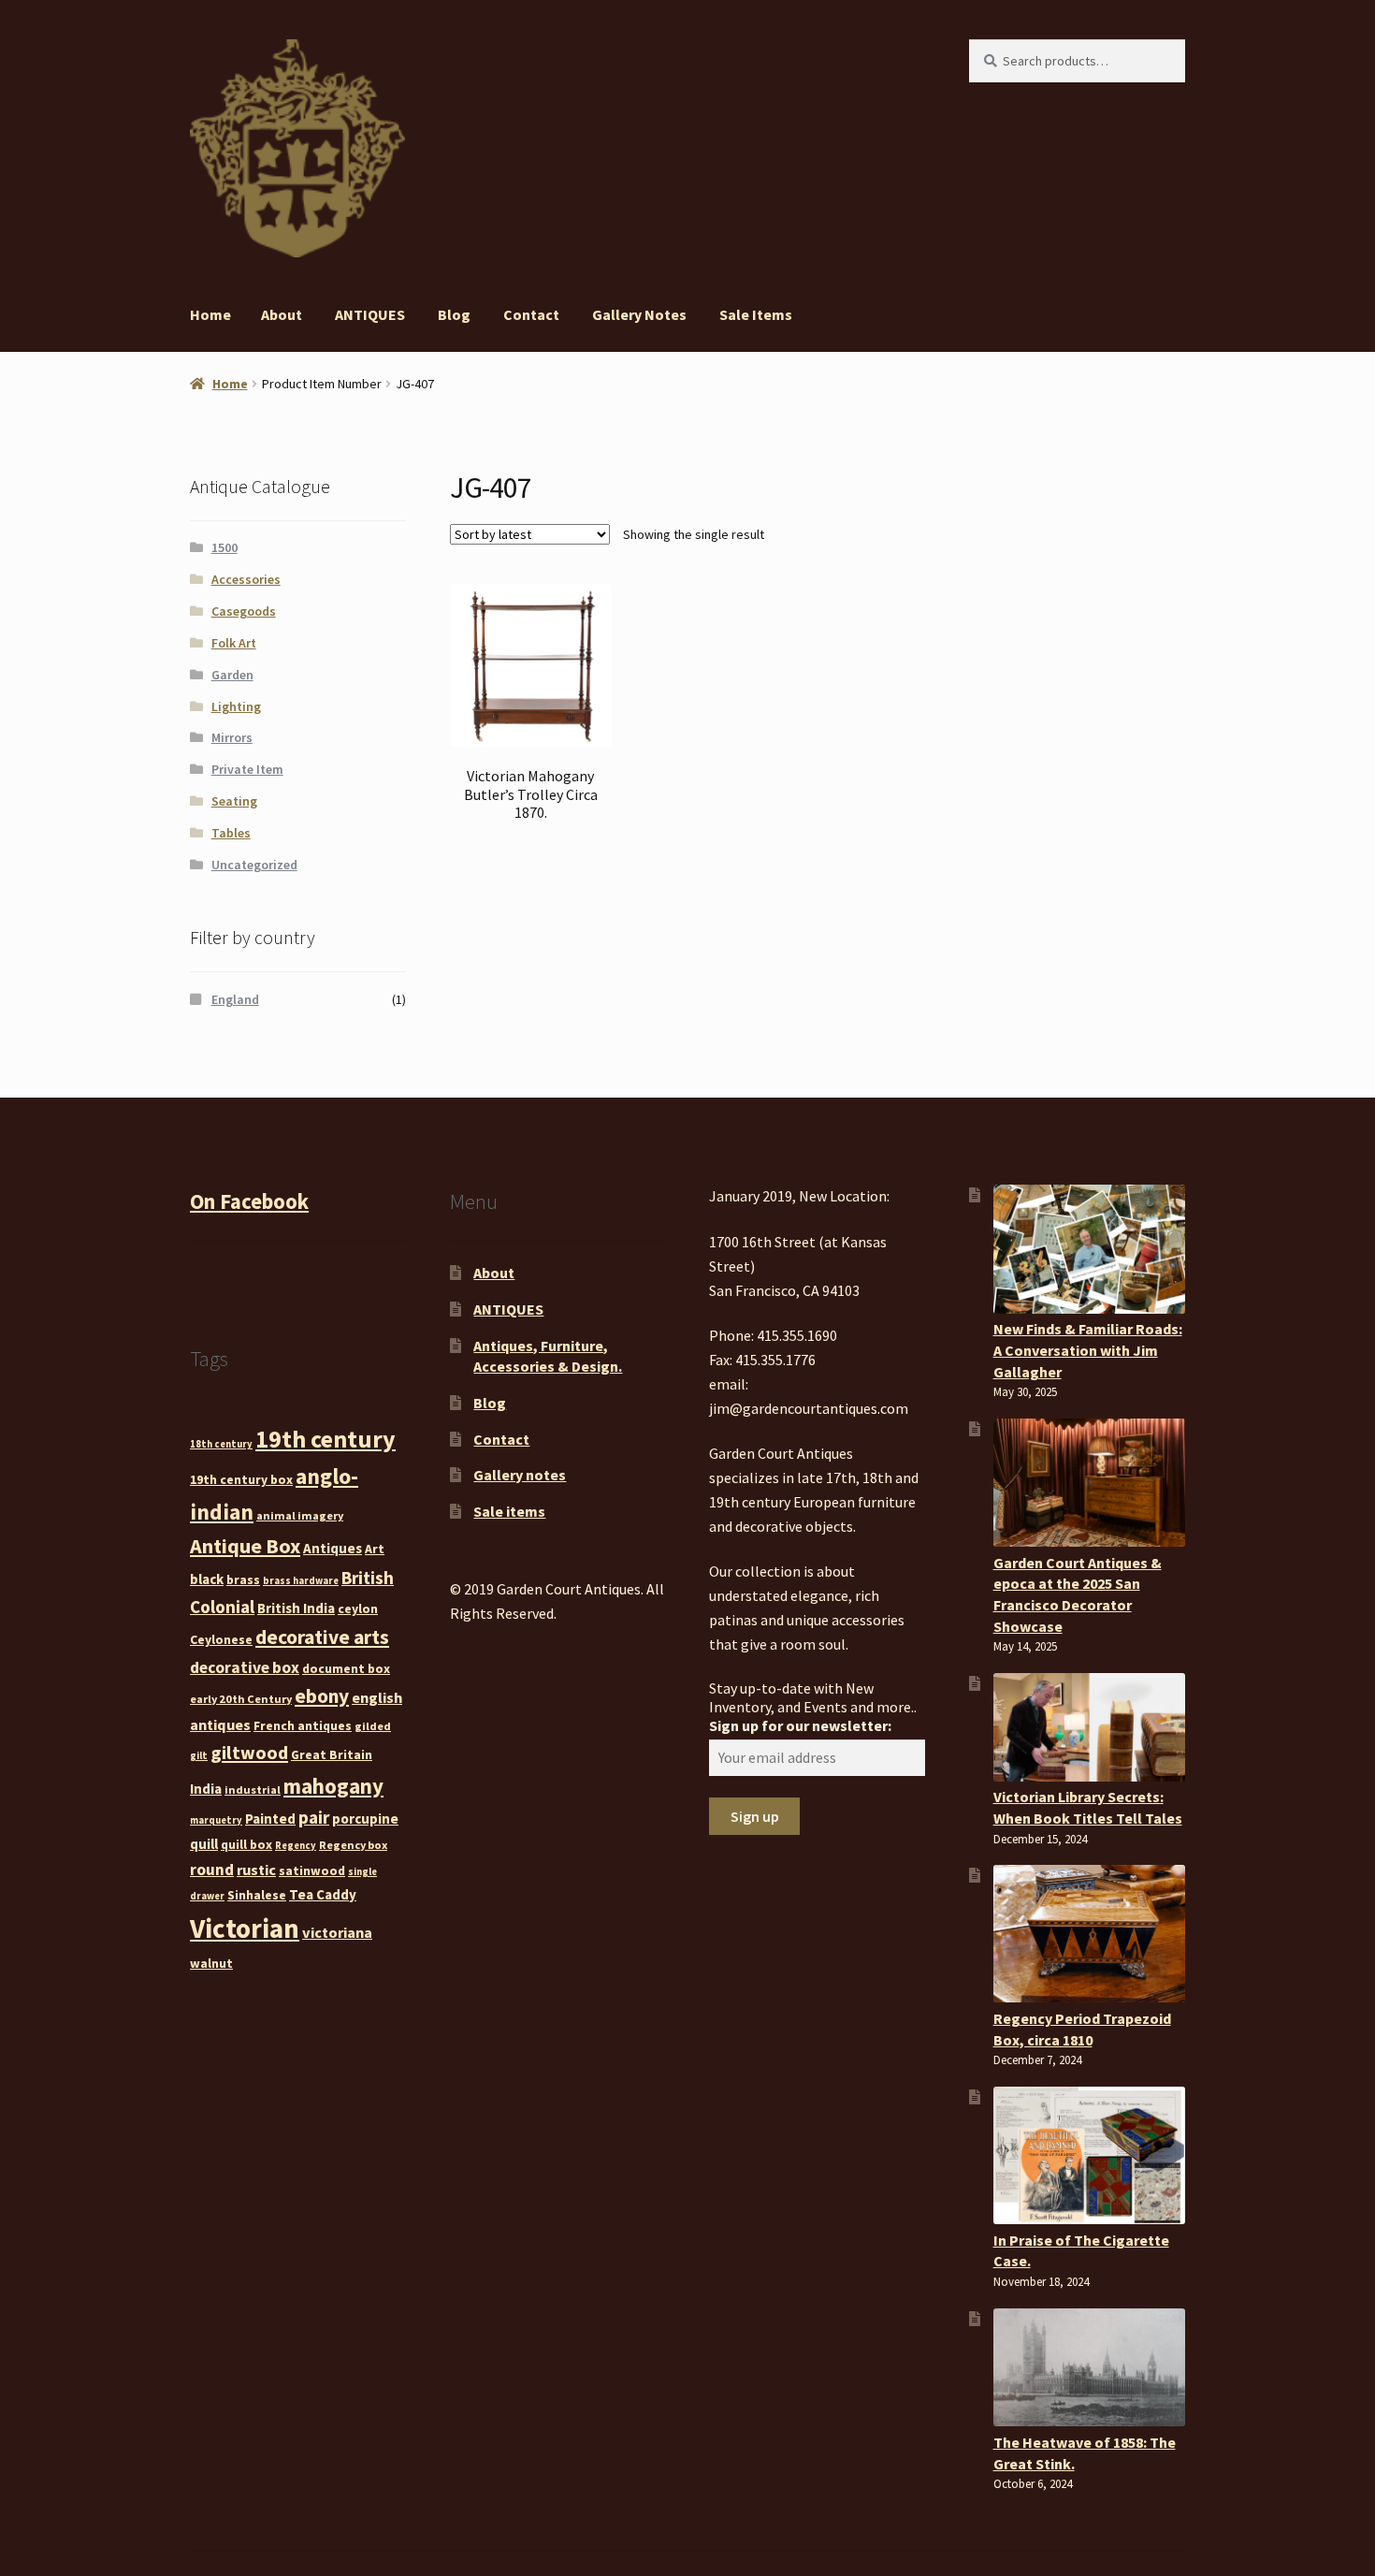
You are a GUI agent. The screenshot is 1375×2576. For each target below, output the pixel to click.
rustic (256, 1870)
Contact (531, 314)
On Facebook (249, 1201)
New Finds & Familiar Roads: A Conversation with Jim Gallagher (1088, 1350)
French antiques (303, 1725)
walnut (211, 1963)
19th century (326, 1439)
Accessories (246, 579)
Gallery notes (639, 314)
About (282, 314)
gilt (199, 1756)
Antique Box (245, 1546)
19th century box (241, 1479)
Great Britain (332, 1754)
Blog (454, 314)
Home (210, 314)
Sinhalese (257, 1895)
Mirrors (232, 737)
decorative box (245, 1667)
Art (375, 1549)
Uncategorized (254, 865)
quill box (246, 1844)
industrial (253, 1790)
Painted (270, 1819)
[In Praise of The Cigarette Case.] (1089, 2155)
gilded (373, 1726)
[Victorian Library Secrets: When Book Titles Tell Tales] (1089, 1727)
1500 (224, 547)
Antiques (333, 1548)
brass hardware (301, 1581)
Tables (231, 833)
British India (296, 1608)
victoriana (337, 1932)
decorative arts (322, 1637)
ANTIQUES (370, 314)
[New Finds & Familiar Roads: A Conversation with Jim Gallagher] (1089, 1249)
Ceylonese (221, 1639)
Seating (234, 801)
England (235, 999)
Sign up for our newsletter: (800, 1725)
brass (243, 1579)
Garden (232, 675)
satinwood (312, 1870)
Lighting (236, 706)
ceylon (358, 1608)
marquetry (216, 1820)
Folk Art (234, 643)
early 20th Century (241, 1699)
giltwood (249, 1752)
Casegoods (244, 611)
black (207, 1579)
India (206, 1789)
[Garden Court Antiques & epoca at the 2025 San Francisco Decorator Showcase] (1089, 1483)
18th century (221, 1444)
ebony (322, 1696)
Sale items (756, 314)
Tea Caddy (323, 1894)
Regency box (353, 1845)
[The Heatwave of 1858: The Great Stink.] (1089, 2367)
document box (346, 1668)
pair (314, 1817)
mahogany (333, 1786)
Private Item (247, 769)
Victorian (245, 1928)
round (212, 1870)
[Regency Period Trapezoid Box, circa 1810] (1089, 1934)
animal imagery (300, 1515)
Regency (296, 1846)
